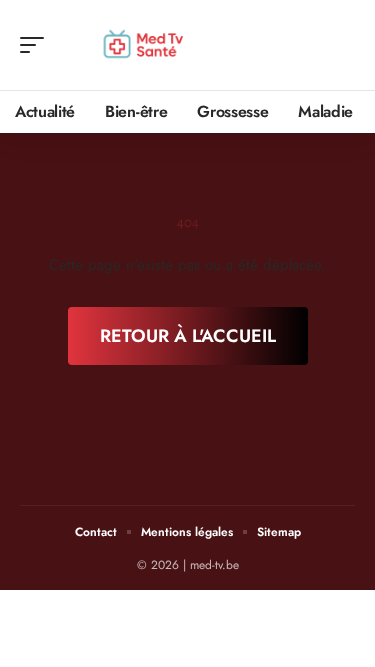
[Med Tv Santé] (144, 45)
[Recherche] (341, 45)
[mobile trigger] (37, 45)
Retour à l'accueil (188, 336)
